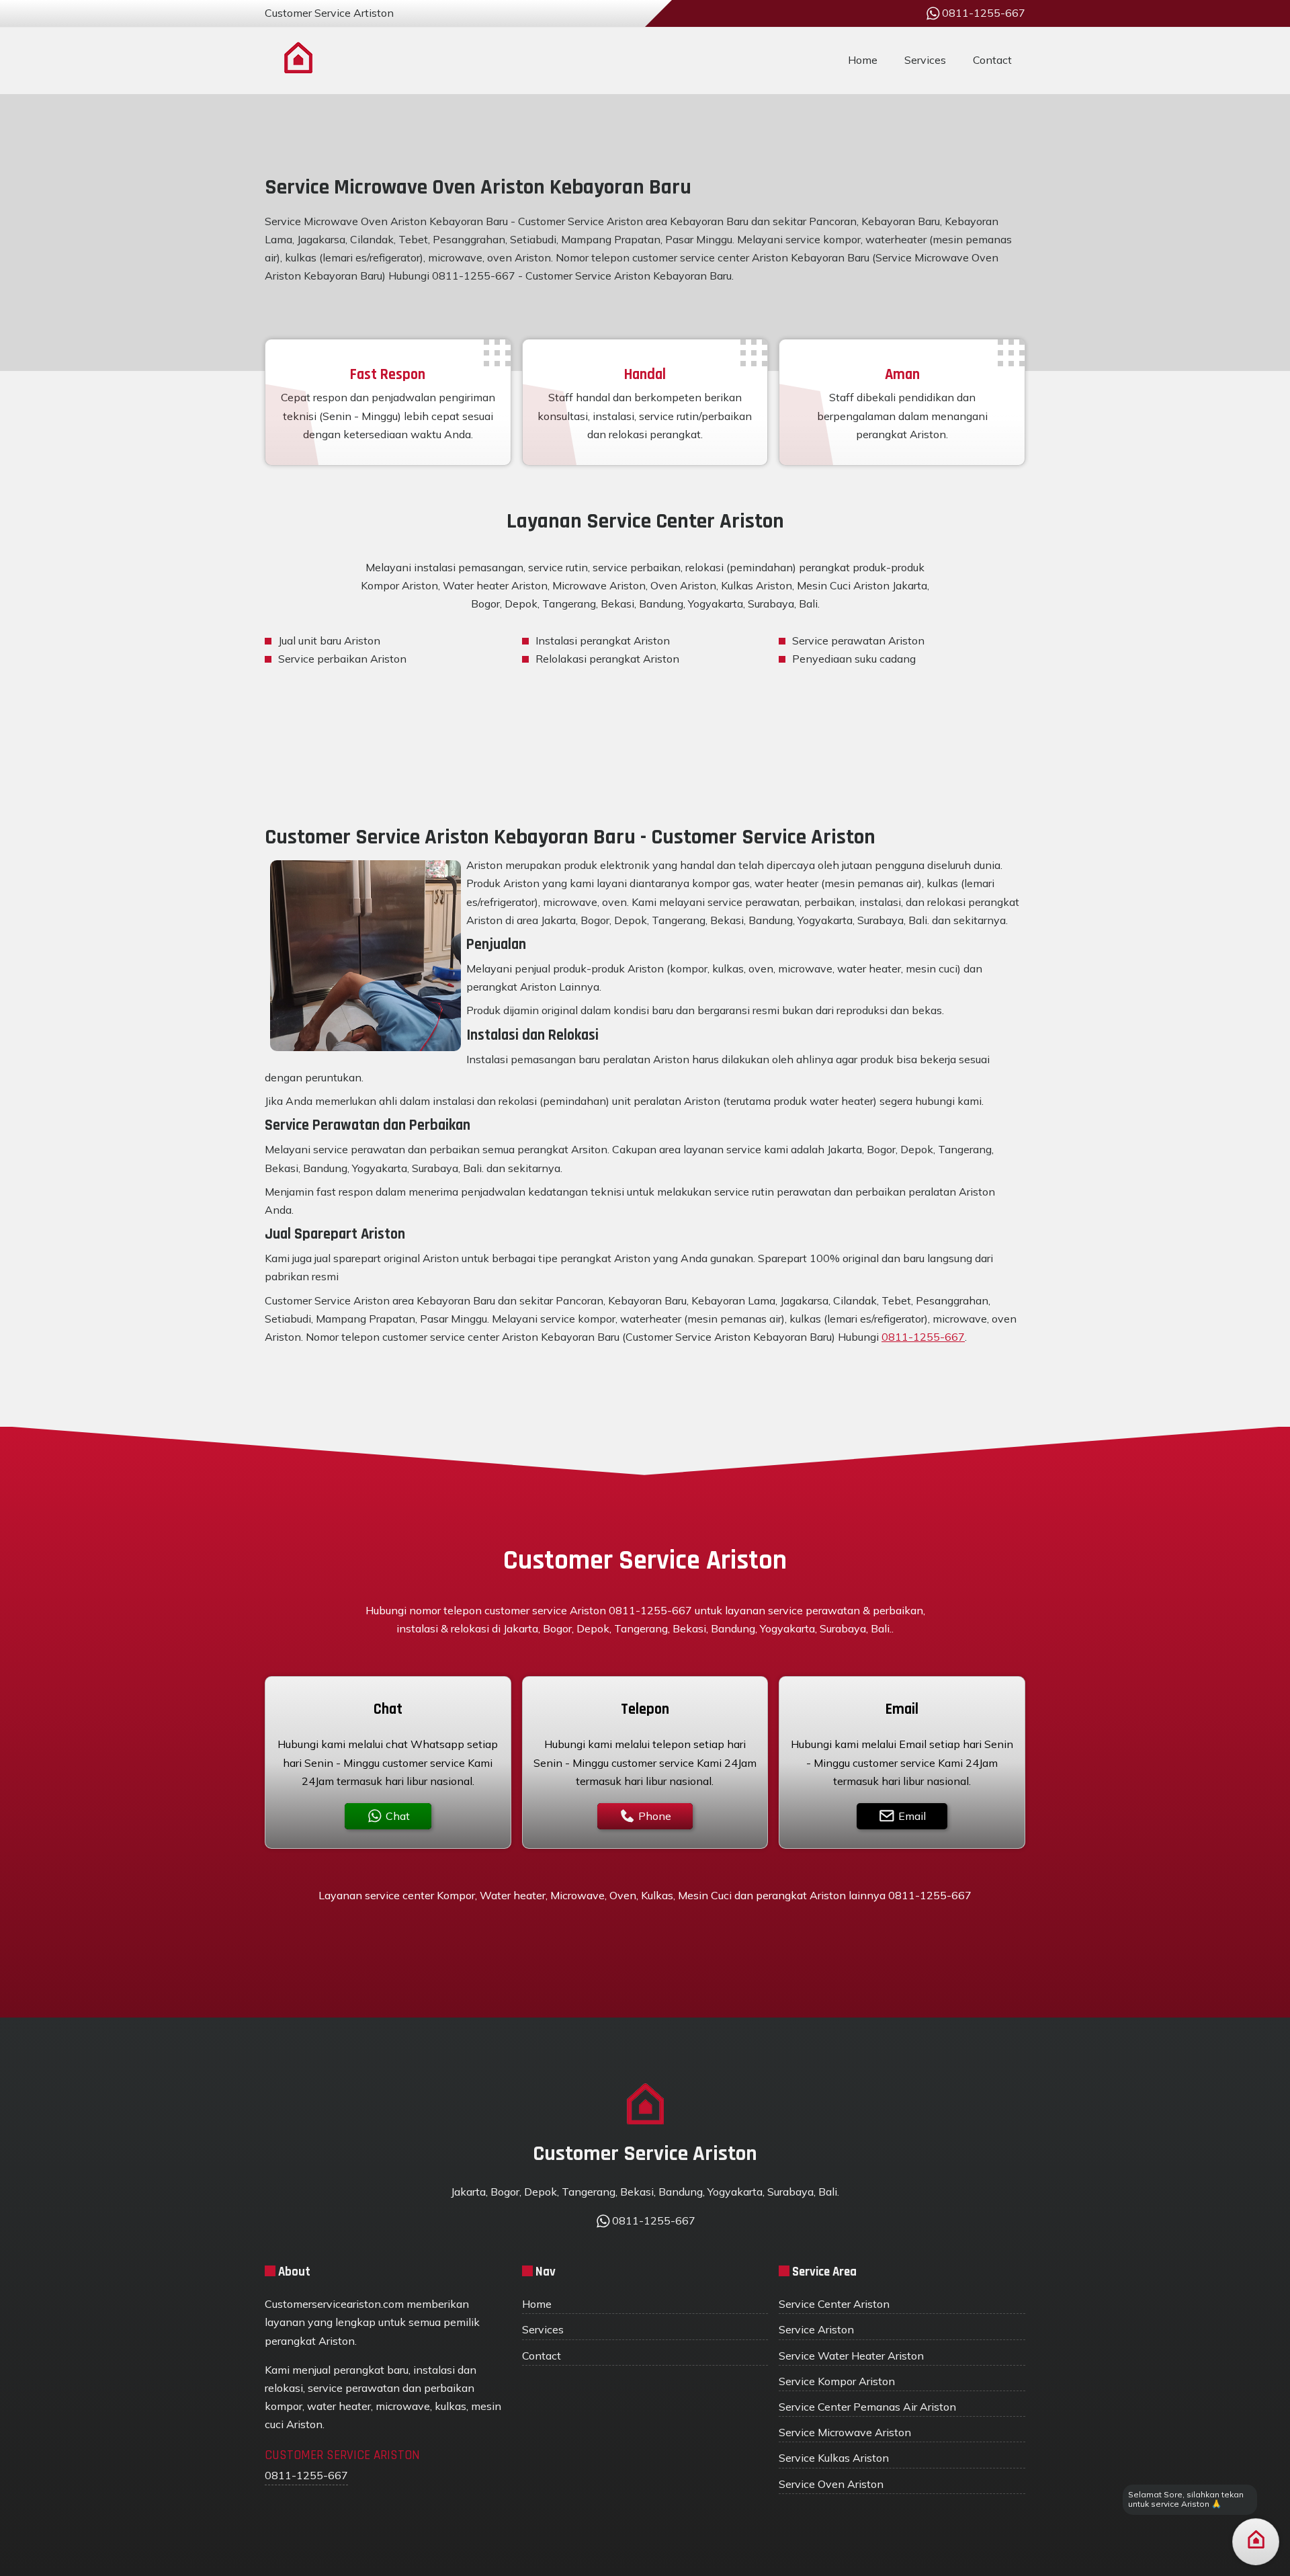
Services (925, 60)
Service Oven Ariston (831, 2484)
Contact (992, 60)
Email (912, 1816)
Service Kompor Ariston (837, 2381)
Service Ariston (816, 2329)
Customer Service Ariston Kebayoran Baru (629, 276)
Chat (398, 1816)
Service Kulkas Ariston (834, 2458)
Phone (655, 1816)
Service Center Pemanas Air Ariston (867, 2407)
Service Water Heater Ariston (851, 2356)
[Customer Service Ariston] (298, 60)
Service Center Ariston (834, 2304)
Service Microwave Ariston (845, 2432)
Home (863, 60)
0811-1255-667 (923, 1337)
